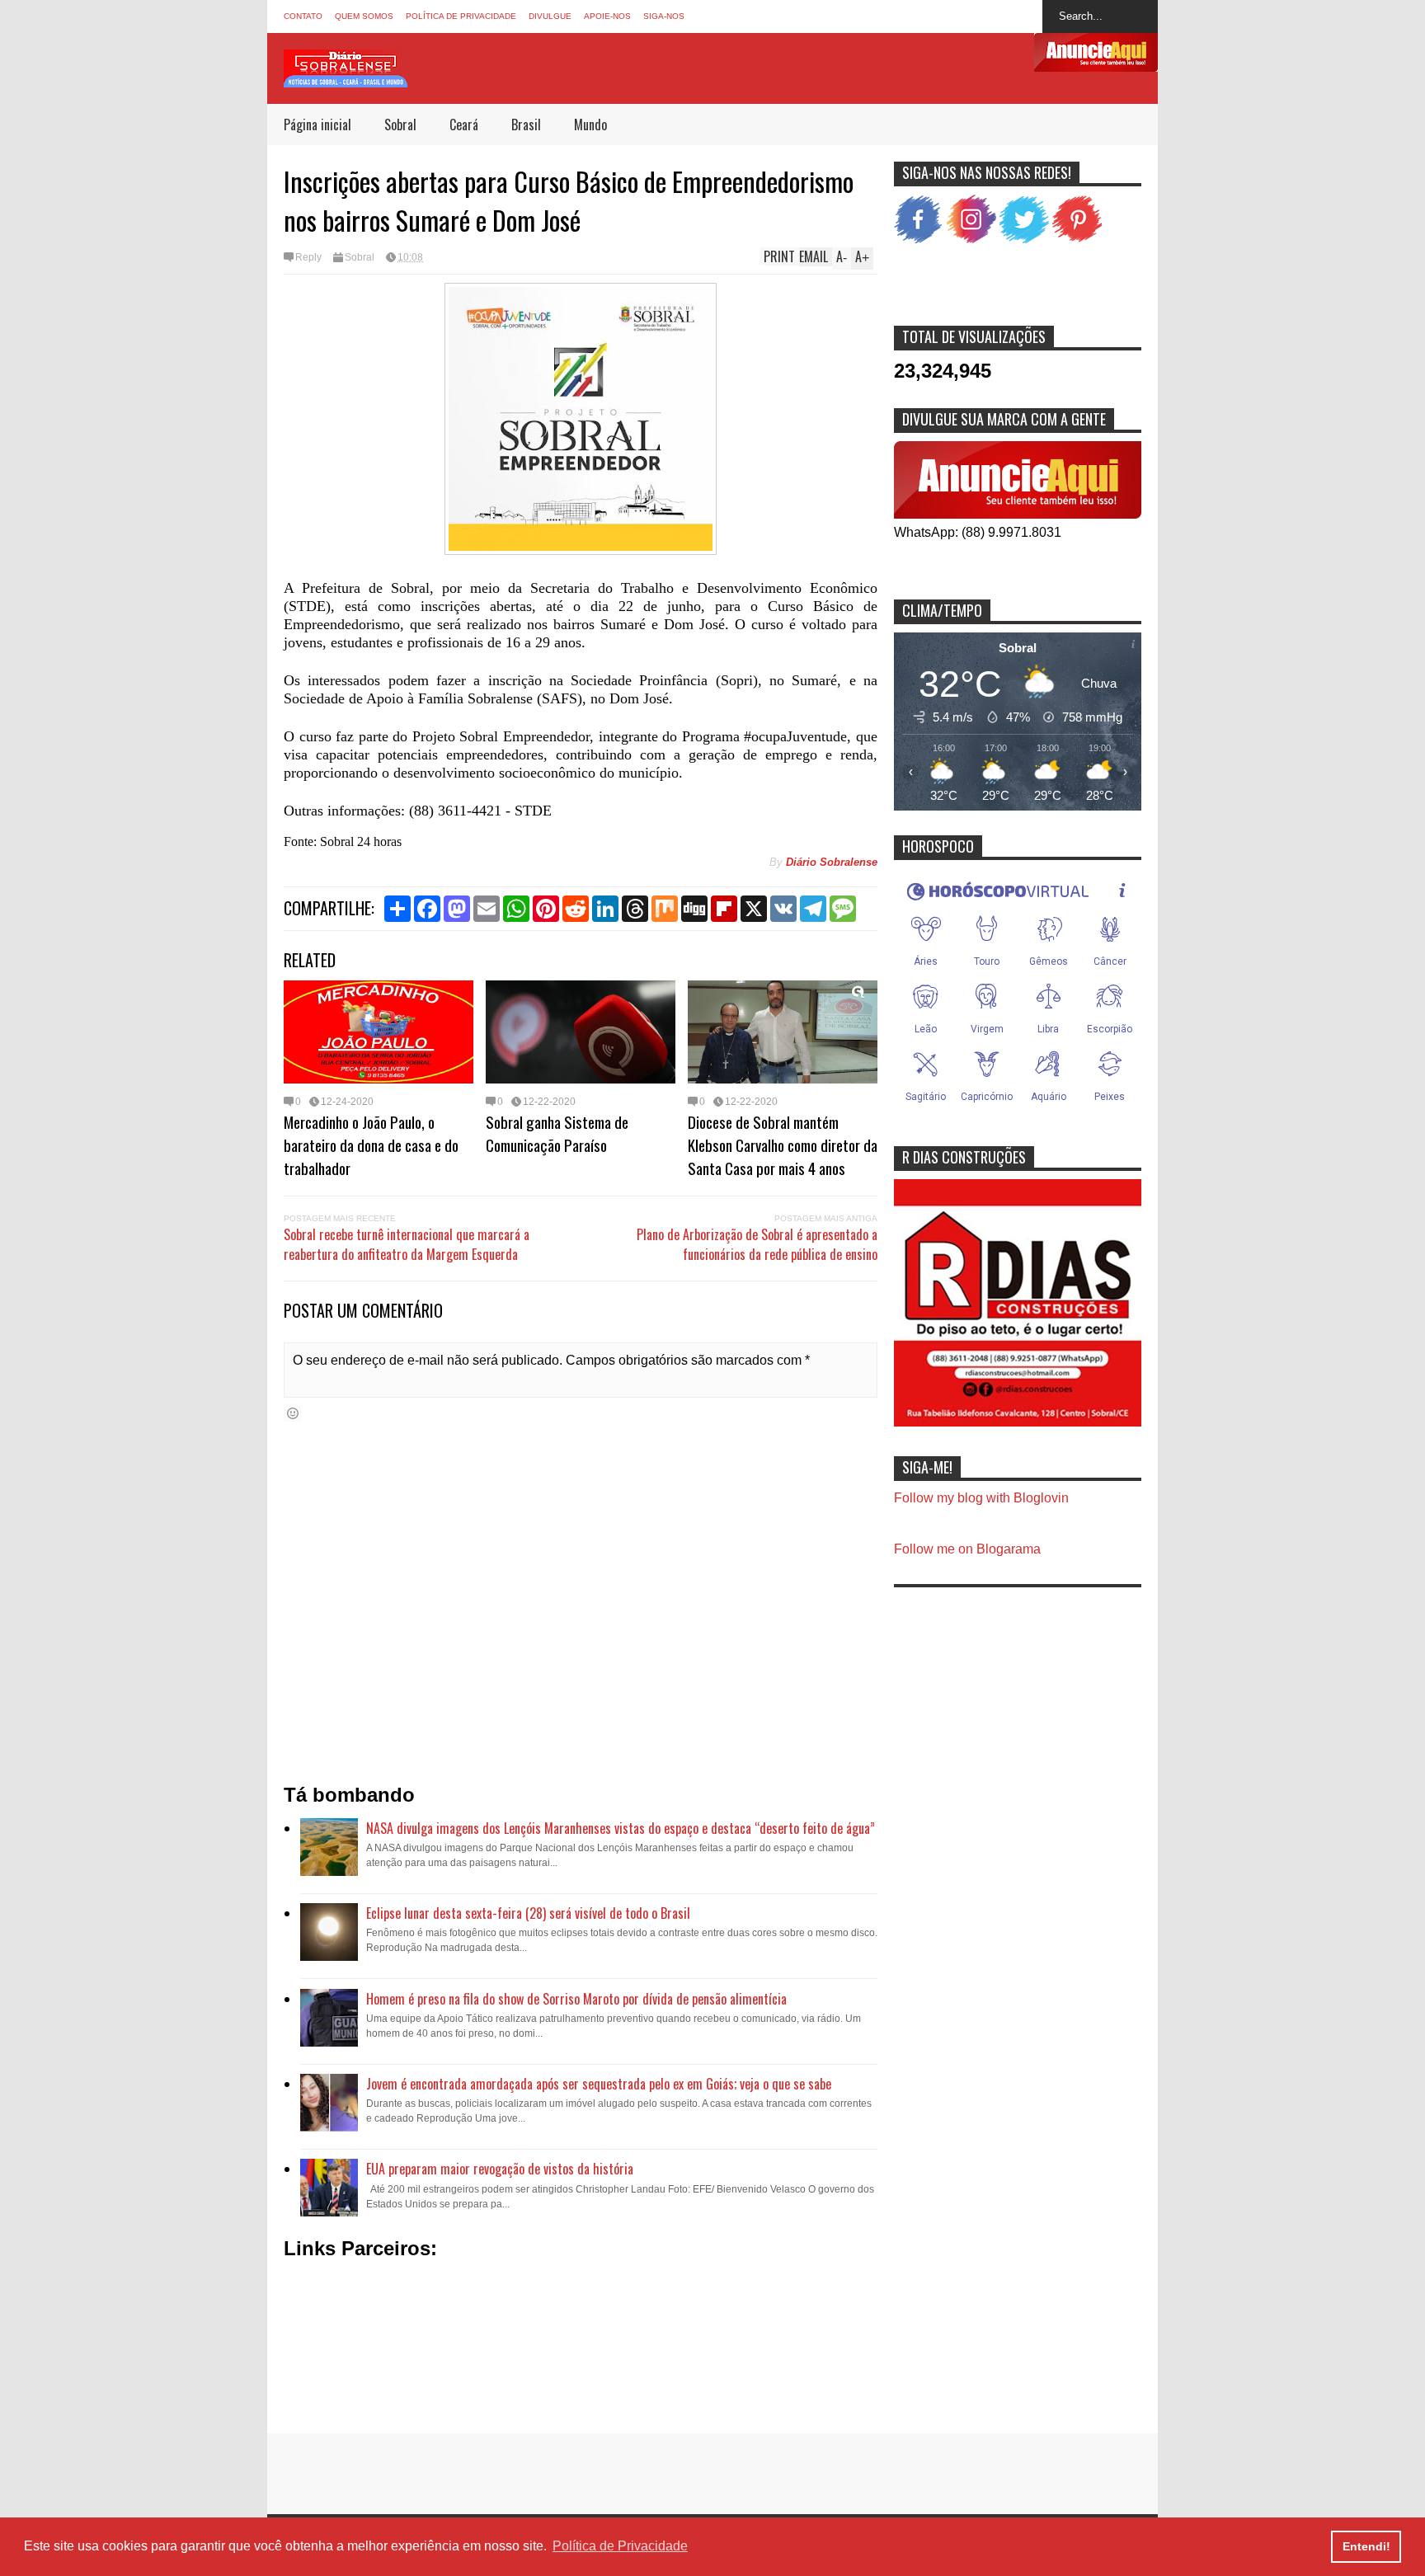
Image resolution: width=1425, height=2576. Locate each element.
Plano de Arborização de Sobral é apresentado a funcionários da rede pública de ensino (757, 1244)
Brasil (526, 125)
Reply (308, 257)
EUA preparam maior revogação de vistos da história (500, 2169)
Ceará (464, 125)
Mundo (590, 125)
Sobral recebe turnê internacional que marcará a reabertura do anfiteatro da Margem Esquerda (407, 1244)
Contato (303, 16)
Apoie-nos (607, 16)
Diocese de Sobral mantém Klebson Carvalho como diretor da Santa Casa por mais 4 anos (783, 1145)
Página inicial (317, 125)
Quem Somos (364, 16)
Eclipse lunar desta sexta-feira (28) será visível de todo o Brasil (528, 1913)
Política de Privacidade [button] (620, 2546)
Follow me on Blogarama (967, 1549)
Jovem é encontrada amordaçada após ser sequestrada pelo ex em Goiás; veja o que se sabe (599, 2084)
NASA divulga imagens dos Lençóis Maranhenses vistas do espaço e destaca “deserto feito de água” (621, 1828)
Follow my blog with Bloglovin (981, 1498)
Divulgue (550, 16)
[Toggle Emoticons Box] (293, 1413)
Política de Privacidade (461, 16)
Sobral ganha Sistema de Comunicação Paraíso (557, 1133)
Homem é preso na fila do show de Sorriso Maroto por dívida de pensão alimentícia (576, 1999)
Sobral (400, 125)
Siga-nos (664, 16)
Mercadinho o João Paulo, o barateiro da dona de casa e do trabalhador (371, 1145)
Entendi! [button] (1366, 2546)
